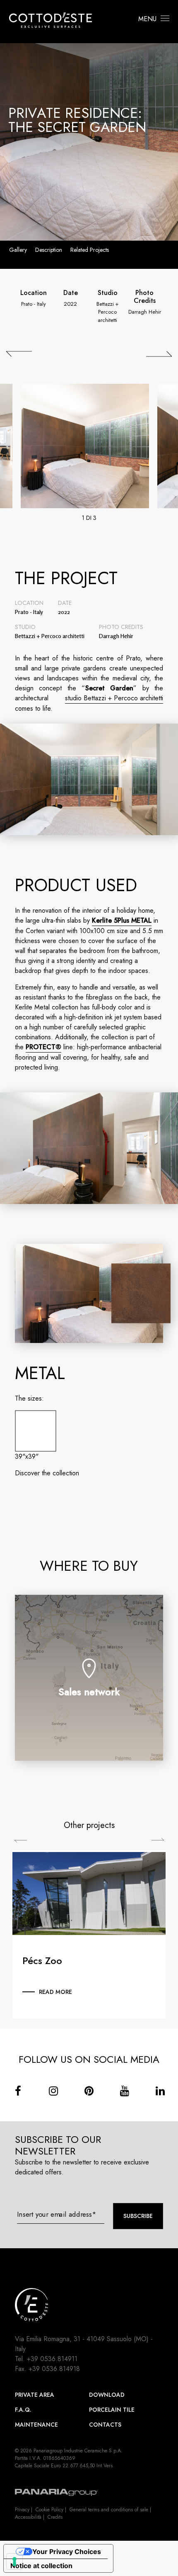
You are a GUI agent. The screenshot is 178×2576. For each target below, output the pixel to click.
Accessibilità (28, 2517)
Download (107, 2395)
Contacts (105, 2425)
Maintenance (36, 2425)
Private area (35, 2395)
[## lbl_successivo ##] (159, 354)
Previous (20, 1841)
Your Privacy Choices (67, 2552)
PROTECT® (43, 1047)
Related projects (90, 250)
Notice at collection (41, 2566)
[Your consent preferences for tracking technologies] (14, 2561)
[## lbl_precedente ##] (19, 354)
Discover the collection (47, 1473)
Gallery (18, 250)
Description (49, 250)
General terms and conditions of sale (109, 2510)
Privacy (22, 2510)
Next (158, 1839)
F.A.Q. (23, 2410)
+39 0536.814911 (52, 2359)
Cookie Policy (49, 2510)
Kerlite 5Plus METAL (122, 920)
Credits (55, 2517)
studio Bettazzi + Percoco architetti (114, 698)
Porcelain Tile (112, 2410)
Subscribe (138, 2216)
